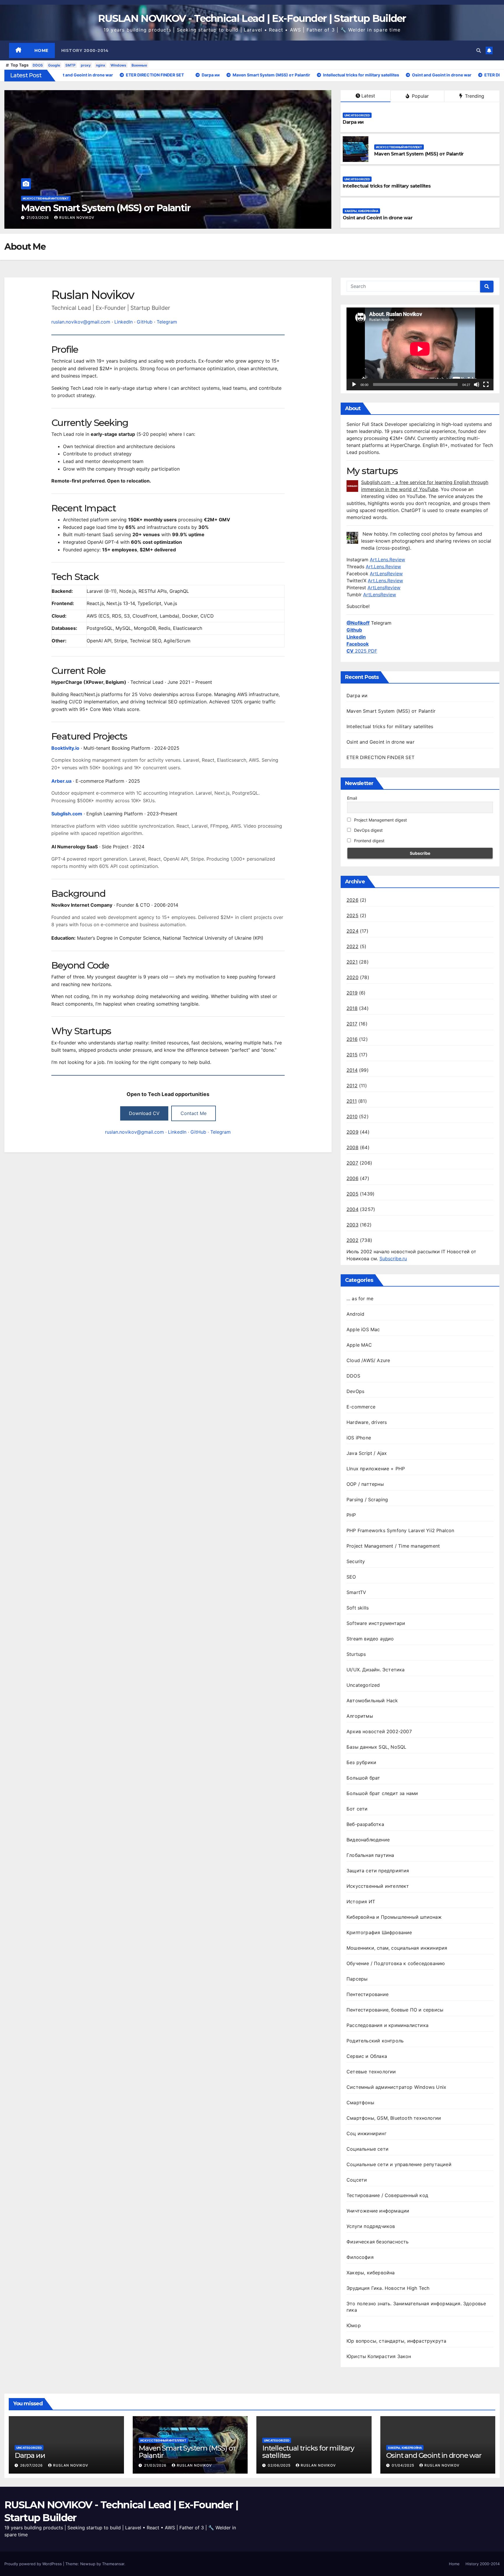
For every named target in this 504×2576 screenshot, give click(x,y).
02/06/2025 (38, 217)
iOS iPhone (359, 1438)
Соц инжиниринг (366, 2133)
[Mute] (477, 385)
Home (41, 50)
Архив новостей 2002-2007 (379, 1731)
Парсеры (357, 1979)
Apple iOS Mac (363, 1329)
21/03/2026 (156, 2465)
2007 (352, 1163)
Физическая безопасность (378, 2242)
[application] (420, 349)
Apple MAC (359, 1345)
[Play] (354, 385)
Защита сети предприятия (378, 1871)
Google (54, 65)
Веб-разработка (365, 1824)
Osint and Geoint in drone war (378, 218)
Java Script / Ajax (367, 1453)
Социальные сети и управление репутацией (399, 2164)
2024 (352, 931)
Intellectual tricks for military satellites (104, 208)
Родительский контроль (375, 2041)
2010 (352, 1116)
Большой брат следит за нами (382, 1793)
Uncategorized (35, 198)
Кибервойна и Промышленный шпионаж (394, 1917)
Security (356, 1561)
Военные (139, 65)
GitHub (145, 322)
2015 (352, 1055)
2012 (352, 1086)
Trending (474, 96)
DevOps (355, 1391)
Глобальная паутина (370, 1855)
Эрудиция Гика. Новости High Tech (388, 2288)
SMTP (70, 65)
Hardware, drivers (367, 1422)
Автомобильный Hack (372, 1701)
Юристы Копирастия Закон (379, 2356)
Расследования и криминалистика (387, 2025)
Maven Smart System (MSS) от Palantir (419, 154)
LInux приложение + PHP (376, 1469)
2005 (352, 1194)
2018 (352, 1008)
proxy (86, 65)
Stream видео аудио (370, 1639)
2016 (352, 1039)
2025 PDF (362, 651)
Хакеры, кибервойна (361, 211)
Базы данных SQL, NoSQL (376, 1747)
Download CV (144, 1113)
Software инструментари (376, 1623)
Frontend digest (369, 841)
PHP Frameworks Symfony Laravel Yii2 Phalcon (400, 1530)
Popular (420, 96)
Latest (368, 96)
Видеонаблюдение (368, 1840)
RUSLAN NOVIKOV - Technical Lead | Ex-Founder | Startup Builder (252, 18)
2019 (352, 993)
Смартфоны (360, 2103)
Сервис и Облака (367, 2056)
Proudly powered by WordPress (34, 2564)
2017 (352, 1024)
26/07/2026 (32, 2465)
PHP (351, 1515)
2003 (352, 1225)
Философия (360, 2257)
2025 (352, 915)
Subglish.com (67, 814)
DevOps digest (368, 830)
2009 (352, 1132)
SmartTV (356, 1592)
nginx (101, 65)
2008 (352, 1147)
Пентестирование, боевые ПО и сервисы (395, 2010)
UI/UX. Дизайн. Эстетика (376, 1670)
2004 (352, 1209)
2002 (352, 1240)
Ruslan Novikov (77, 217)
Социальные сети (367, 2149)
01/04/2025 (404, 2465)
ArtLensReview (386, 574)
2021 (352, 962)
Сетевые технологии (371, 2072)
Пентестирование (367, 1994)
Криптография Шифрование (379, 1932)
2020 (352, 977)
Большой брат (363, 1778)
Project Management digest (380, 820)
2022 (352, 946)
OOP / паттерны (365, 1484)
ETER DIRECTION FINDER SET (380, 757)
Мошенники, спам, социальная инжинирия (397, 1948)
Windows (118, 65)
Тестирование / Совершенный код (387, 2195)
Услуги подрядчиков (371, 2226)
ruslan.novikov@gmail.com (81, 322)
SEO (351, 1577)
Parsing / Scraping (367, 1500)
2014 (352, 1070)
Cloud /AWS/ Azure (368, 1360)
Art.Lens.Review (387, 560)
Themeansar (113, 2564)
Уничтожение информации (378, 2211)
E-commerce (361, 1407)
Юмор (354, 2325)
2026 (352, 900)
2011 (352, 1101)
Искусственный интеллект (399, 147)
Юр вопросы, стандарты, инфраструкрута (396, 2341)
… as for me (360, 1299)
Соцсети (357, 2180)
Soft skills (358, 1608)
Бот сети (357, 1809)
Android (355, 1314)
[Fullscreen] (486, 385)
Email (352, 798)
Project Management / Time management (393, 1546)
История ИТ (361, 1902)
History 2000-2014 (85, 50)
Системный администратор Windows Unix (396, 2087)
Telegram (167, 322)
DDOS (38, 65)
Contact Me (194, 1113)
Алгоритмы (360, 1716)
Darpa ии (353, 122)
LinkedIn (124, 322)
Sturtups (356, 1654)
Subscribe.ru (393, 1259)
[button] (479, 50)
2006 (352, 1178)
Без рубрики (361, 1762)
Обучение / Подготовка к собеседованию (396, 1963)
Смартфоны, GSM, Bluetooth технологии (394, 2118)
